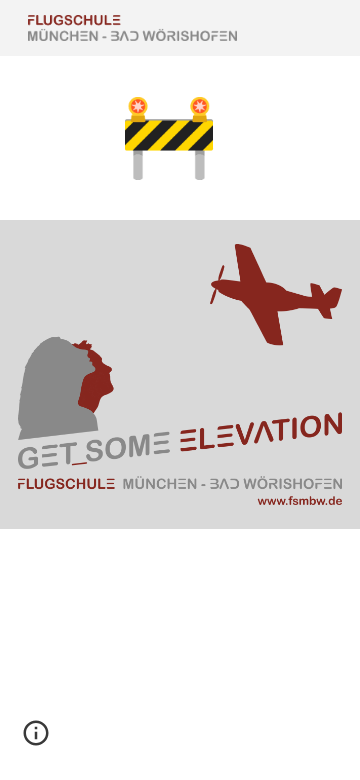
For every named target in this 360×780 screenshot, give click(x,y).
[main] (180, 138)
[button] (36, 740)
